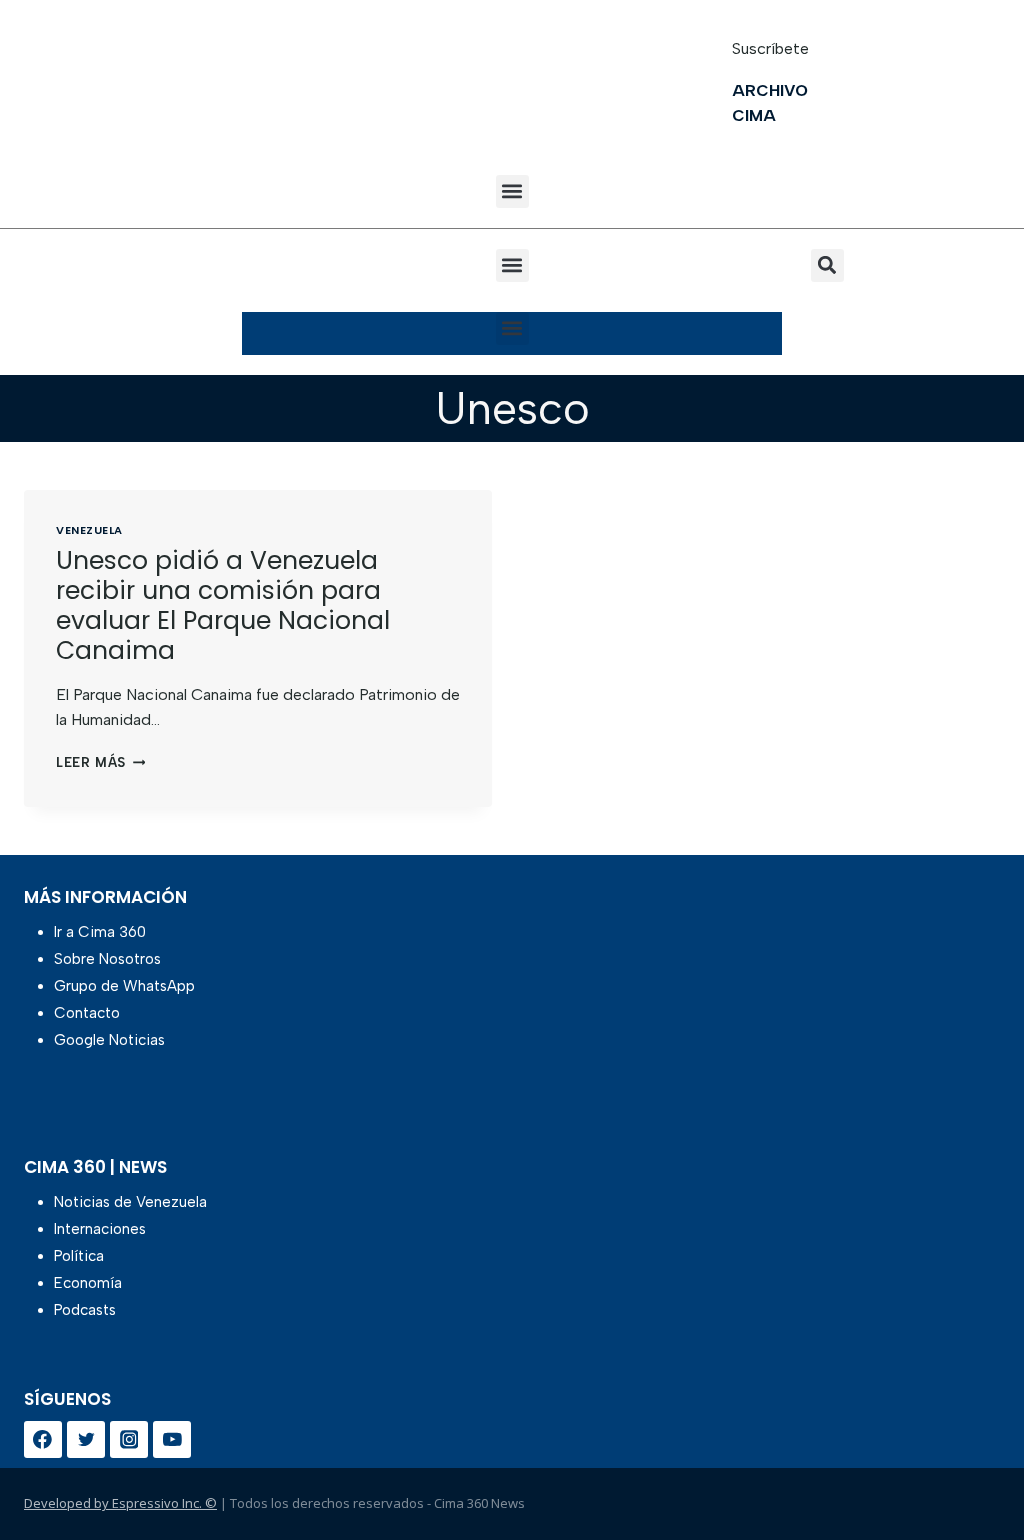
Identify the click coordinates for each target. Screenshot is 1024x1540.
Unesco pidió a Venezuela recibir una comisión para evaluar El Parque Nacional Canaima (223, 605)
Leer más (100, 762)
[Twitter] (86, 1440)
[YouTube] (172, 1440)
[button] (512, 191)
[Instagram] (129, 1440)
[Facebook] (43, 1440)
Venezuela (89, 530)
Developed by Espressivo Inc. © (120, 1503)
